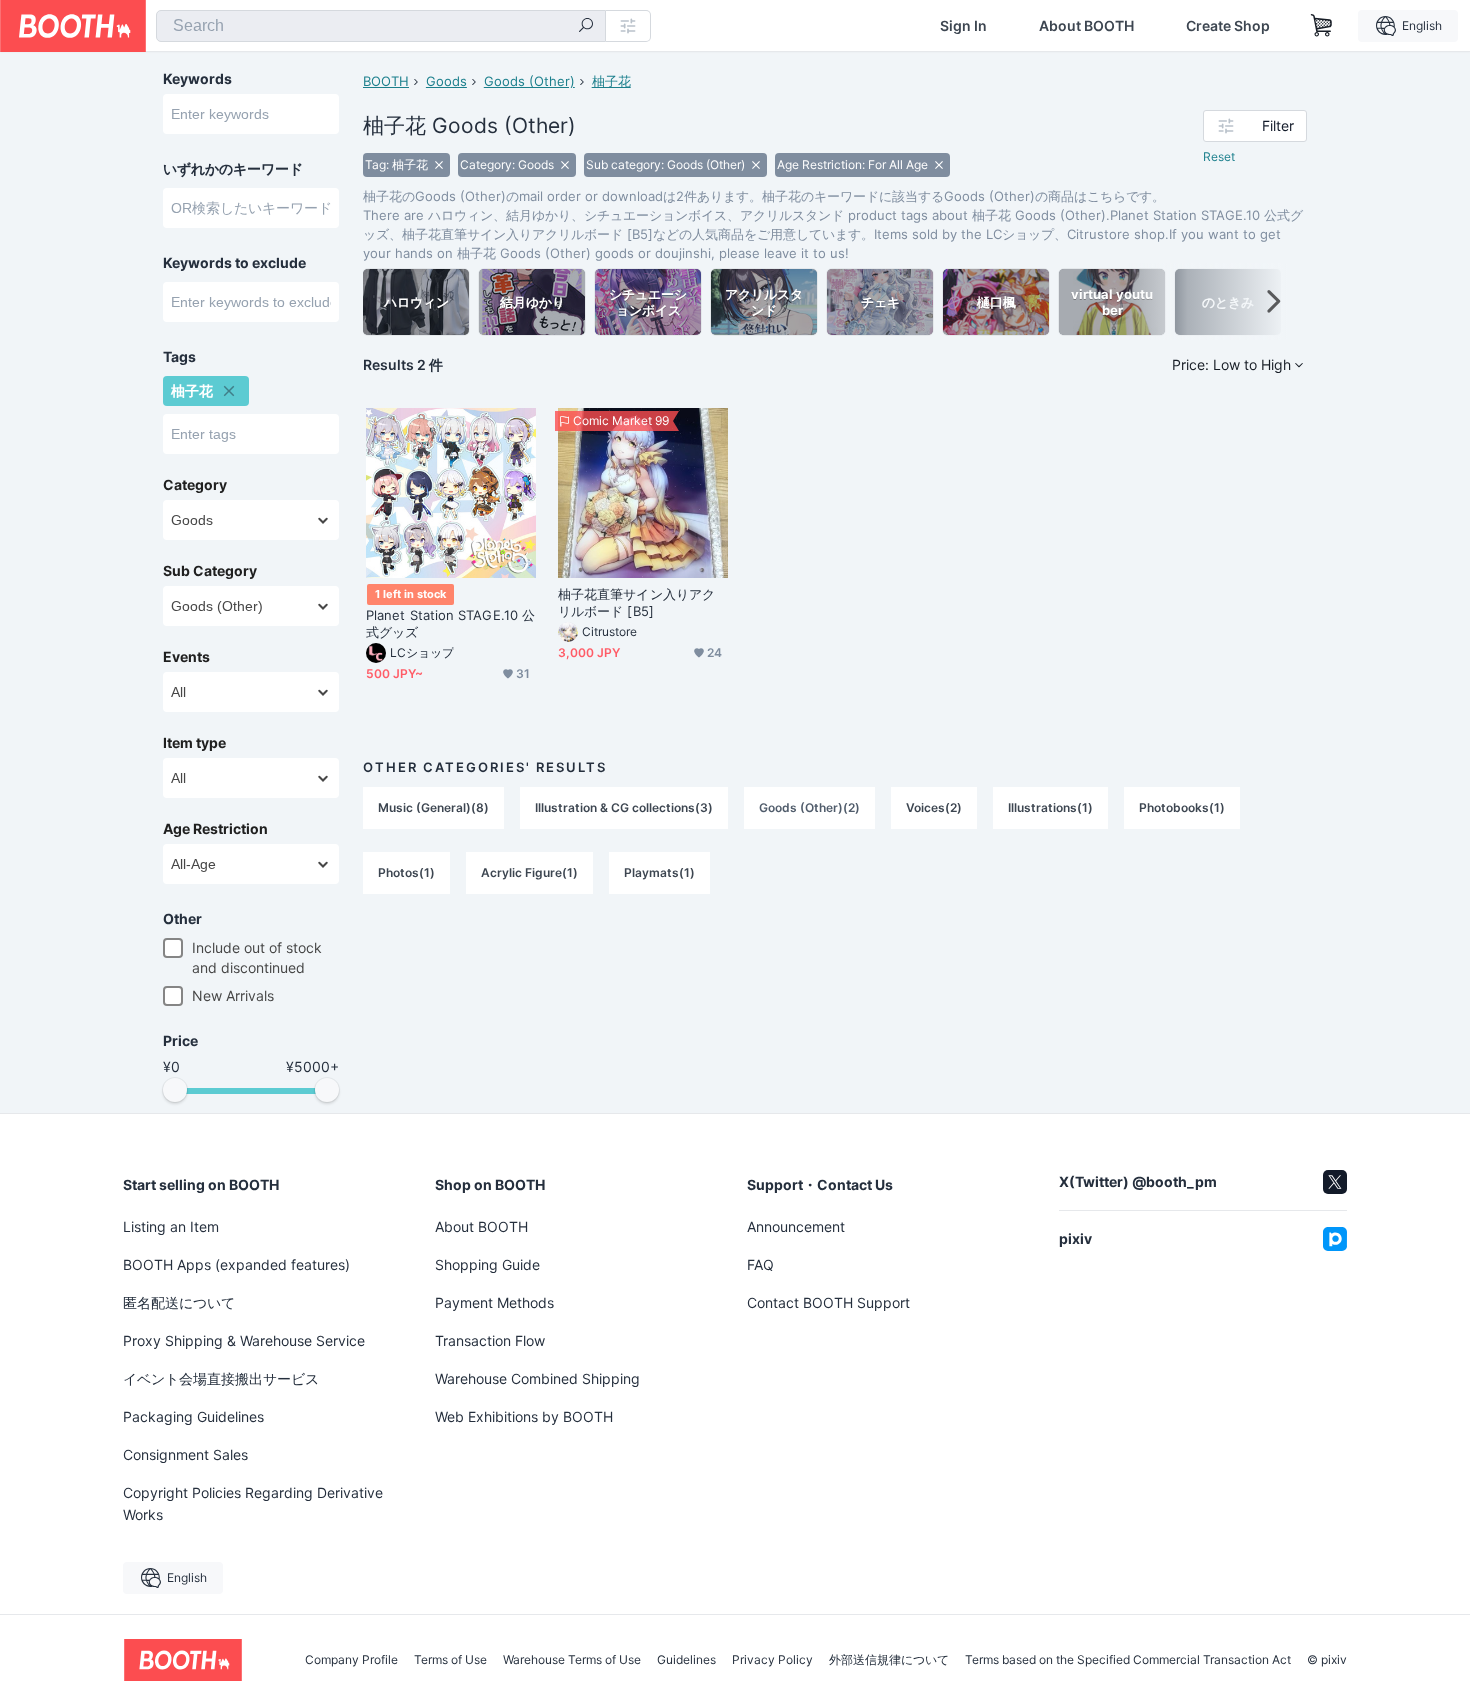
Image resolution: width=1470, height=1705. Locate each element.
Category (195, 485)
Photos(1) (406, 872)
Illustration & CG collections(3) (624, 807)
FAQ (760, 1264)
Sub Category (210, 571)
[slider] (175, 1090)
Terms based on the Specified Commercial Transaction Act (1128, 1660)
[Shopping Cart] (1322, 26)
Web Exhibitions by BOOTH (524, 1416)
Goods (446, 81)
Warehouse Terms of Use (572, 1660)
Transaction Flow (490, 1340)
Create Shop (1228, 26)
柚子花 (611, 81)
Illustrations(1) (1050, 807)
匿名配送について (179, 1302)
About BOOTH (1086, 26)
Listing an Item (171, 1226)
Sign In (963, 26)
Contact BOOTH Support (828, 1302)
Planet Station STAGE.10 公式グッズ (450, 623)
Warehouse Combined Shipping (537, 1378)
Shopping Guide (487, 1264)
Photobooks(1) (1182, 807)
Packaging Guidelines (193, 1416)
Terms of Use (450, 1660)
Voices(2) (934, 807)
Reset (1219, 156)
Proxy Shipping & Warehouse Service (244, 1340)
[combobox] (381, 26)
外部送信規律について (889, 1660)
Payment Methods (494, 1302)
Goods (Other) (529, 81)
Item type (194, 743)
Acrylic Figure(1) (529, 872)
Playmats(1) (659, 872)
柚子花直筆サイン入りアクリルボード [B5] (636, 602)
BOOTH (386, 81)
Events (186, 657)
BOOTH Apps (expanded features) (236, 1264)
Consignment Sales (185, 1454)
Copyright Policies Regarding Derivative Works (253, 1503)
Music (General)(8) (433, 807)
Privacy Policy (772, 1660)
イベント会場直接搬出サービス (221, 1378)
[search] (586, 27)
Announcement (796, 1226)
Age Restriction (215, 829)
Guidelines (686, 1660)
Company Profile (351, 1660)
